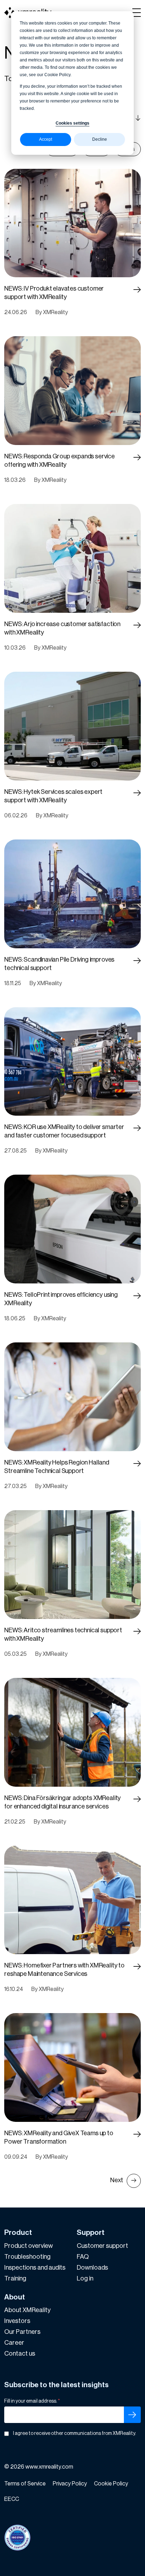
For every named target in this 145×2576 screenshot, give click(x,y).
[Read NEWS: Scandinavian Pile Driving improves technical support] (137, 961)
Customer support (102, 2246)
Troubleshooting (27, 2257)
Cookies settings (72, 123)
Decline (100, 139)
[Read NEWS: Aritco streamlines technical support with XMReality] (137, 1632)
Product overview (29, 2246)
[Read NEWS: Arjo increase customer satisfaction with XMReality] (137, 626)
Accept (46, 139)
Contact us (20, 2353)
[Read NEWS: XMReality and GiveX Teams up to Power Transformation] (137, 2135)
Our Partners (22, 2332)
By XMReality (52, 312)
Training (15, 2278)
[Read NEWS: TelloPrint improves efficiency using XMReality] (137, 1296)
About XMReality (27, 2310)
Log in (85, 2278)
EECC (12, 2499)
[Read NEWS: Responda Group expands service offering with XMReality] (137, 458)
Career (14, 2343)
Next (117, 2180)
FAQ (83, 2257)
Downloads (92, 2268)
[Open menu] (137, 13)
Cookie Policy (111, 2484)
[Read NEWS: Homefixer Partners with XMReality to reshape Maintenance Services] (137, 1967)
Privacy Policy (70, 2484)
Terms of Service (25, 2484)
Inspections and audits (35, 2268)
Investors (17, 2321)
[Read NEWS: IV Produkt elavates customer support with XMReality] (137, 290)
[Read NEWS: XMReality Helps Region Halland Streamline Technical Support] (137, 1464)
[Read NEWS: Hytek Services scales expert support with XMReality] (137, 793)
